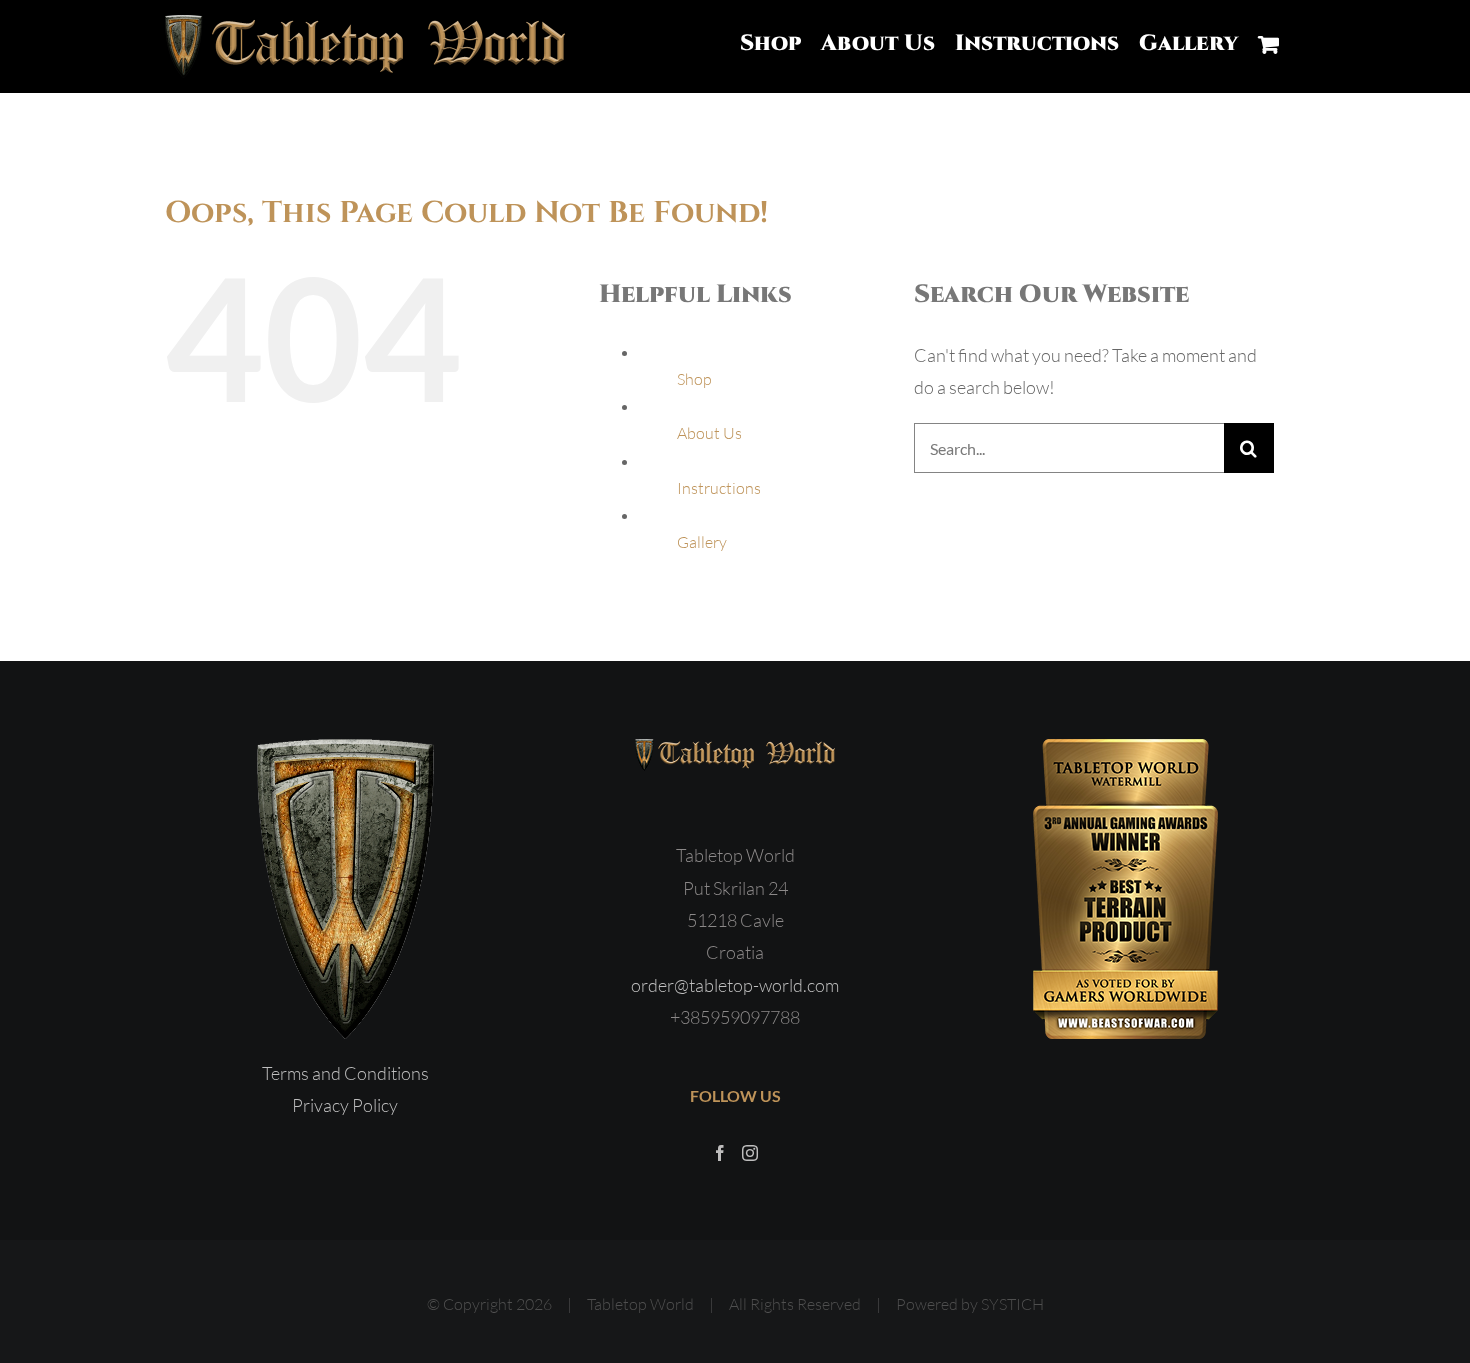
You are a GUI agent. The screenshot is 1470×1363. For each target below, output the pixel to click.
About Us (709, 433)
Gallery (702, 542)
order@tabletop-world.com (735, 985)
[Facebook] (720, 1153)
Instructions (719, 488)
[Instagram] (750, 1153)
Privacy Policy (345, 1105)
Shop (694, 379)
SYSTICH (1012, 1304)
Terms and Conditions (345, 1073)
